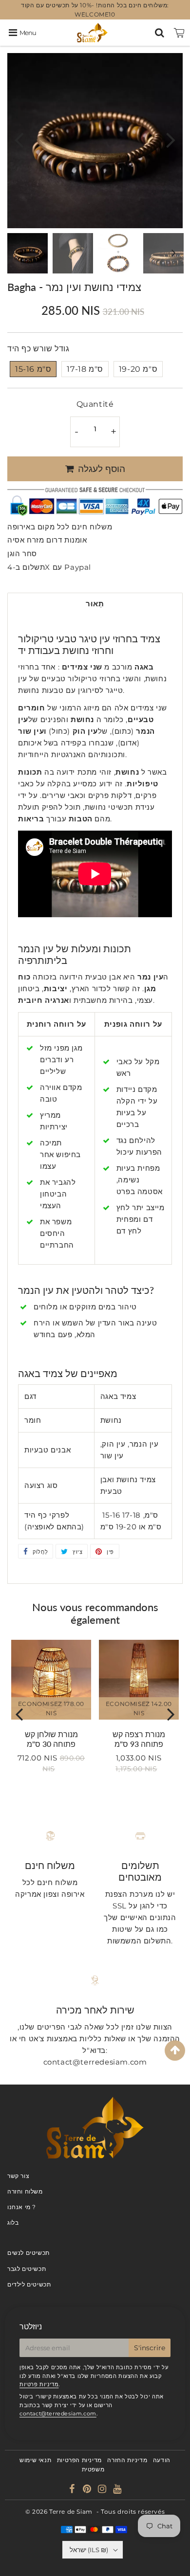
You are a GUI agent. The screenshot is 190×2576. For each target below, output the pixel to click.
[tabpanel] (28, 253)
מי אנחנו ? (22, 2207)
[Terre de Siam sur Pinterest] (88, 2490)
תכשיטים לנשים (28, 2253)
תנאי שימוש (35, 2460)
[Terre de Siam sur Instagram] (103, 2490)
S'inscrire (150, 2348)
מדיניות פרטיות (39, 2384)
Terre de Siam (71, 2512)
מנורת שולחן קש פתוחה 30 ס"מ (51, 1739)
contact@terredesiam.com (58, 2413)
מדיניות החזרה (127, 2460)
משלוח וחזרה (25, 2191)
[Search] (160, 33)
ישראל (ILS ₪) (89, 2550)
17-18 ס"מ (85, 369)
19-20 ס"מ (138, 369)
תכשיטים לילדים (29, 2284)
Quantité (95, 404)
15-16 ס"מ (33, 369)
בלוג (13, 2222)
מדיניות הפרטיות (79, 2460)
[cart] (179, 33)
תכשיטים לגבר (27, 2269)
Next (171, 139)
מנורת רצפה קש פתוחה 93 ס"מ (139, 1739)
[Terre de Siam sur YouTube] (117, 2490)
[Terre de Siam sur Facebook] (73, 2490)
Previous (19, 139)
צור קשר (18, 2176)
